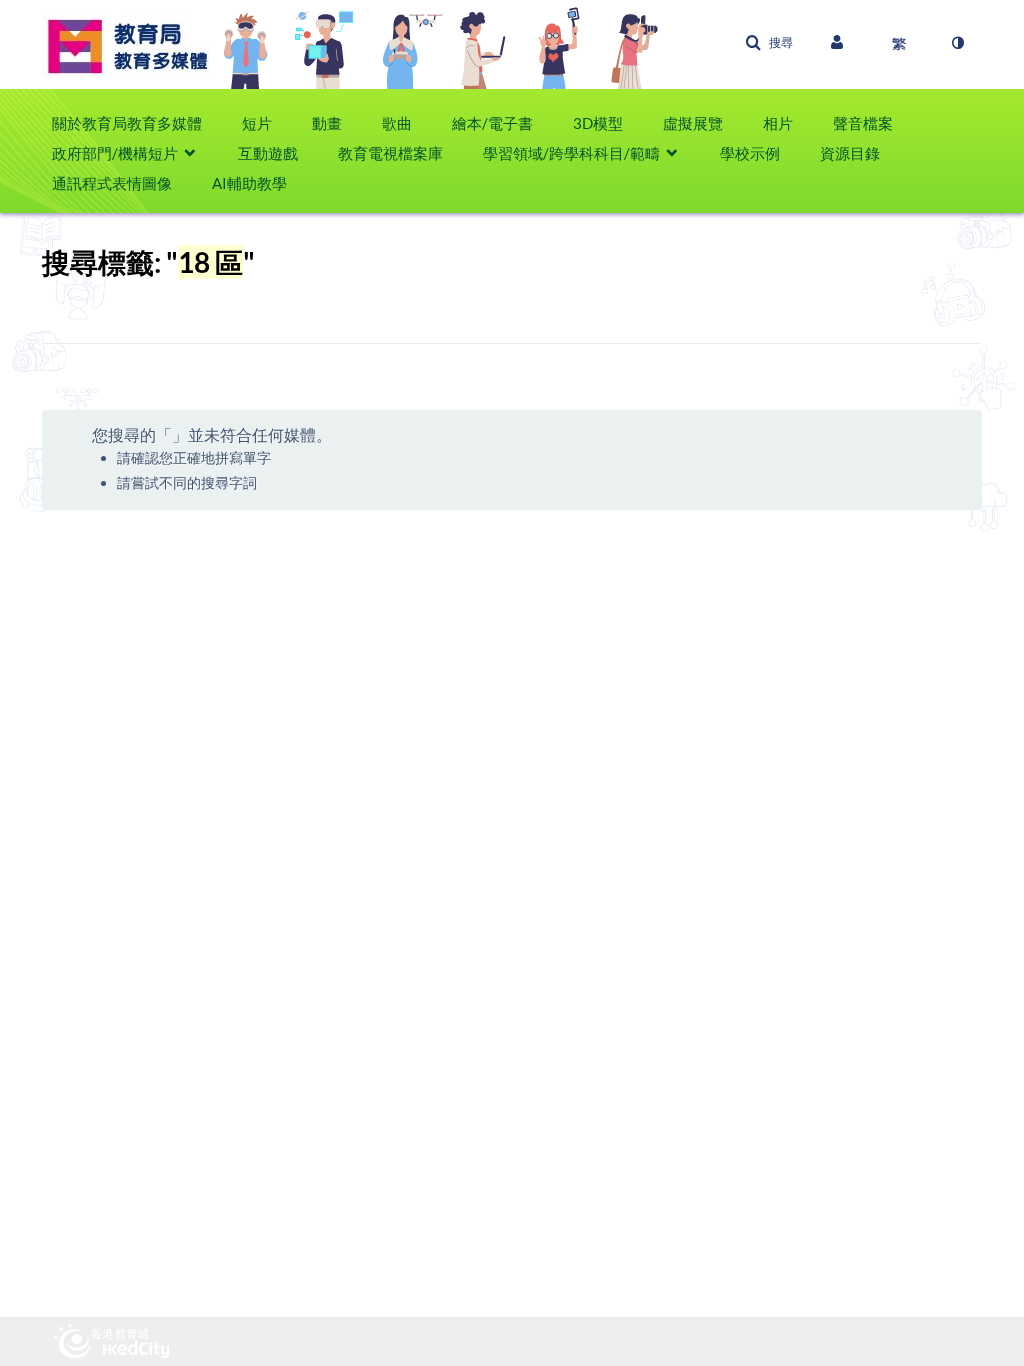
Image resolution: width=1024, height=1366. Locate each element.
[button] (769, 43)
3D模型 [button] (598, 123)
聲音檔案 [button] (863, 123)
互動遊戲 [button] (268, 153)
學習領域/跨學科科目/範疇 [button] (571, 153)
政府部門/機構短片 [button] (115, 153)
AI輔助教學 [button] (249, 183)
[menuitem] (137, 123)
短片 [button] (257, 123)
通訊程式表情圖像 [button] (112, 183)
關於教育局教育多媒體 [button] (127, 123)
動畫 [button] (327, 123)
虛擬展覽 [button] (693, 123)
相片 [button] (778, 123)
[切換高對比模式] (957, 43)
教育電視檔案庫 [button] (390, 153)
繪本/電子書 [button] (492, 123)
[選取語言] (899, 43)
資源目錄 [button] (850, 153)
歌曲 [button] (397, 123)
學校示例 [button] (750, 153)
